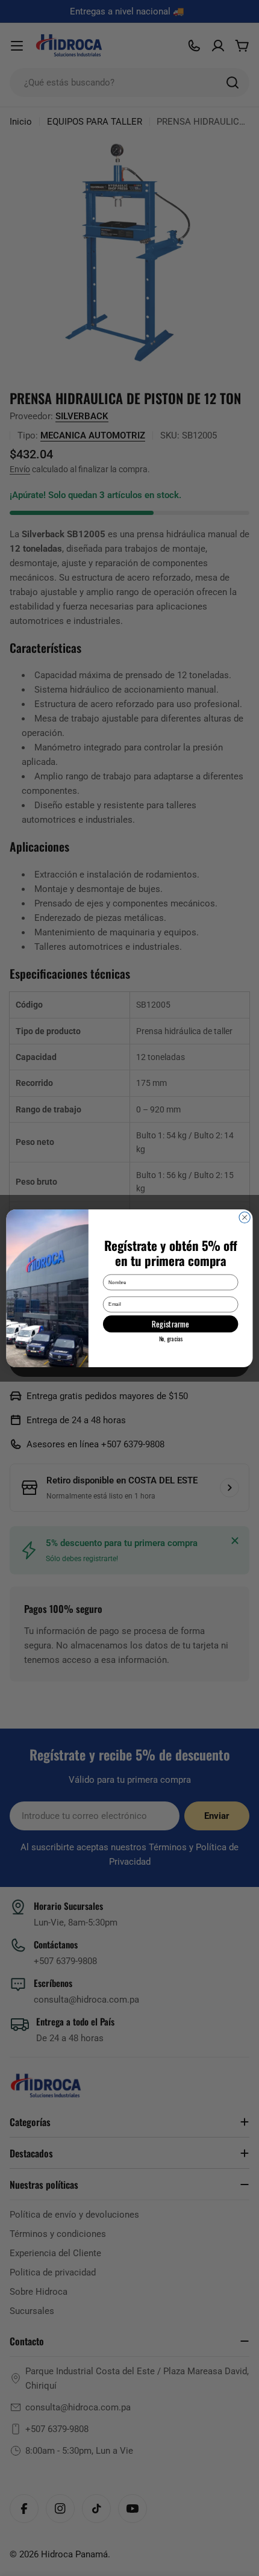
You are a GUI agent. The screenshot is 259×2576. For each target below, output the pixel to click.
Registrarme (170, 1323)
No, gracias (171, 1339)
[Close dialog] (245, 1217)
